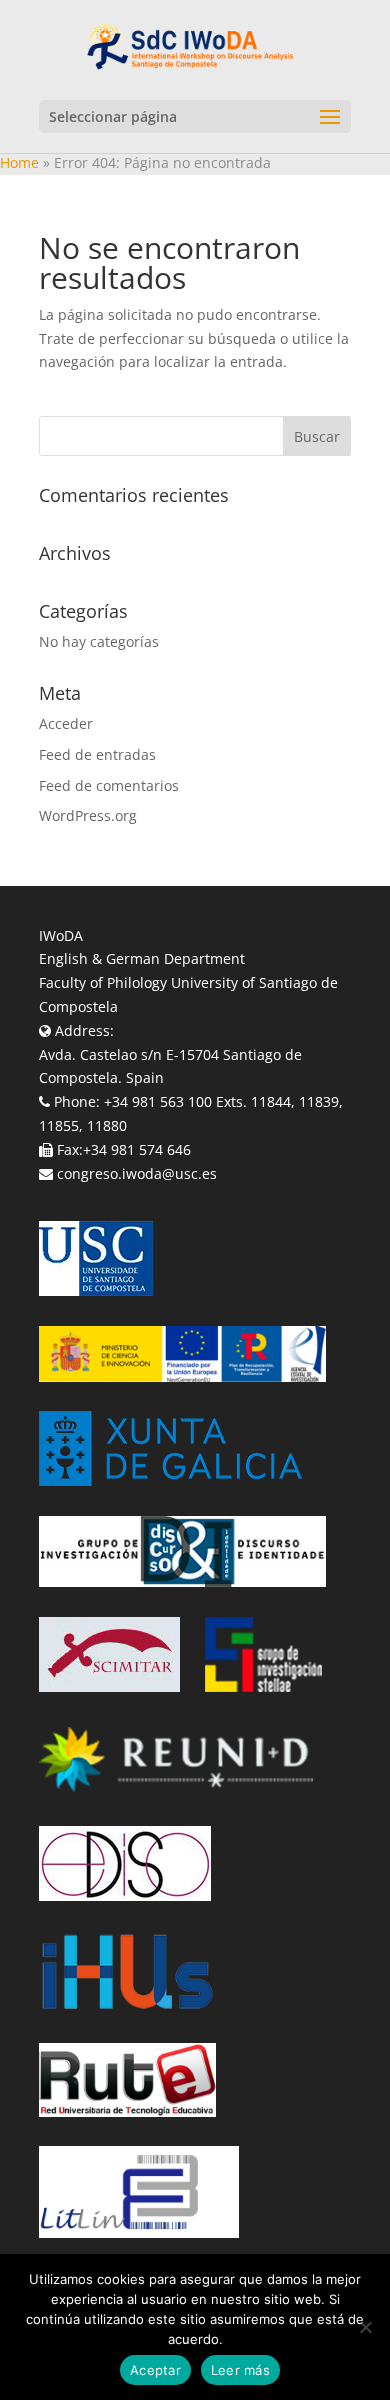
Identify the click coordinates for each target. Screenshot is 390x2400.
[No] (365, 2327)
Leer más (240, 2370)
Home (19, 162)
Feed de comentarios (109, 785)
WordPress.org (88, 815)
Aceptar (155, 2370)
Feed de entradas (97, 754)
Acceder (66, 723)
